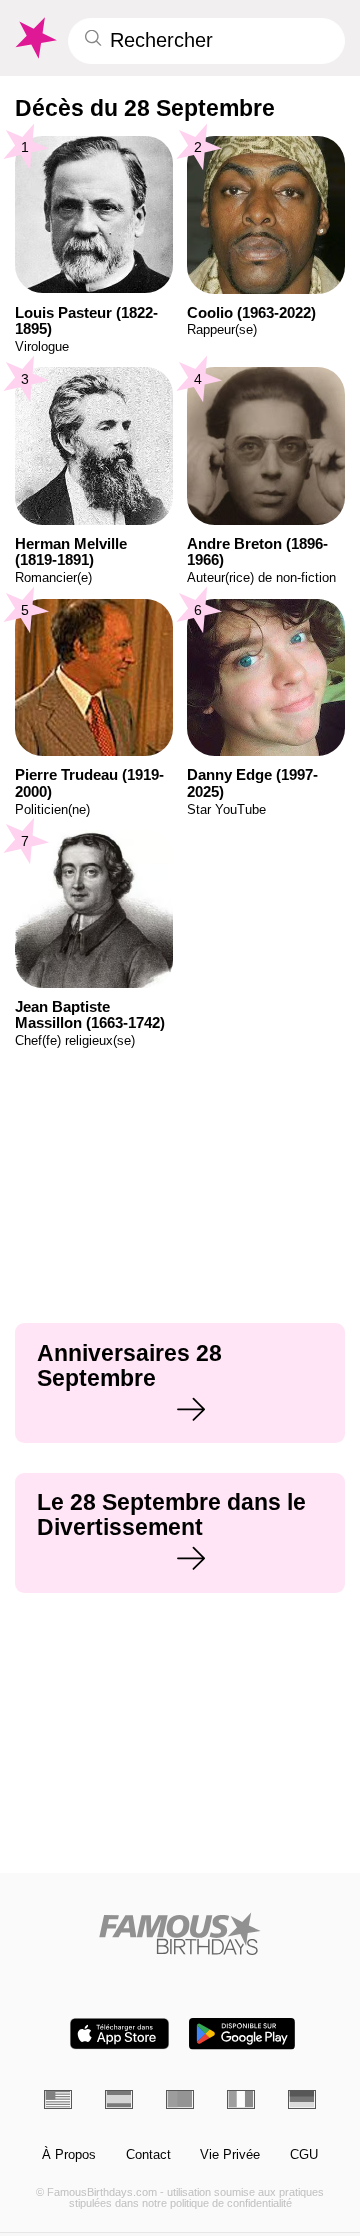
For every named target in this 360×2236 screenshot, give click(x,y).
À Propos (69, 2155)
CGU (304, 2155)
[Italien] (241, 2099)
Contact (148, 2155)
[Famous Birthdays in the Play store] (242, 2033)
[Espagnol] (119, 2099)
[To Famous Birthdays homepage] (34, 38)
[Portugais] (180, 2099)
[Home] (180, 1933)
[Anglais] (58, 2099)
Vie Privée (230, 2155)
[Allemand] (302, 2099)
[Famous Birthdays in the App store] (119, 2033)
